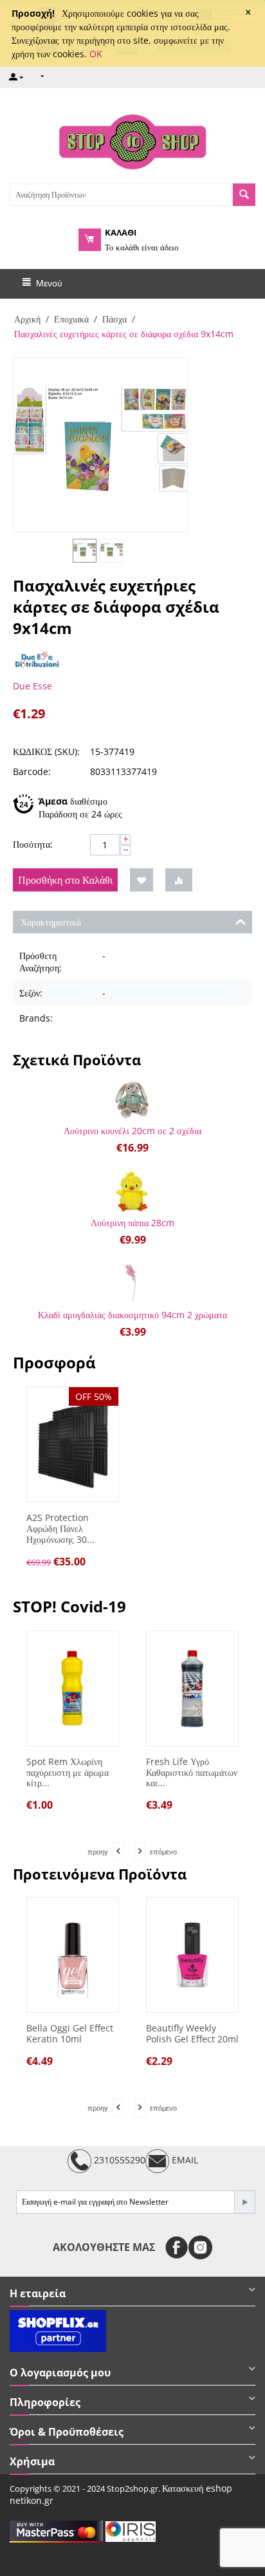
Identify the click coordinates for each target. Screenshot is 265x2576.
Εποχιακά (71, 319)
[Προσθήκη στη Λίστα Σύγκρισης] (179, 880)
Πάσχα (114, 319)
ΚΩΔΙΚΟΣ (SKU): (46, 751)
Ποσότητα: (33, 844)
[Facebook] (177, 2247)
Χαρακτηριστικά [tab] (51, 922)
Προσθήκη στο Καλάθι (65, 880)
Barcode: (32, 771)
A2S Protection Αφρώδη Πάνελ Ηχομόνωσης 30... (60, 1529)
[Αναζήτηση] (244, 195)
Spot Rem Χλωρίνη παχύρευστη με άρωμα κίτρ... (68, 1773)
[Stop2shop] (132, 140)
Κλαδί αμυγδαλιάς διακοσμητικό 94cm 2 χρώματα (132, 1315)
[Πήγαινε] (244, 2202)
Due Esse (32, 686)
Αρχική (27, 319)
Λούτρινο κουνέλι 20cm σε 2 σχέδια (132, 1131)
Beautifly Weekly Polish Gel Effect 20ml (192, 2034)
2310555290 (118, 2160)
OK (96, 54)
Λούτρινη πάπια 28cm (132, 1223)
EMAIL (184, 2160)
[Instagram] (200, 2247)
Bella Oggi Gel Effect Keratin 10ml (70, 2034)
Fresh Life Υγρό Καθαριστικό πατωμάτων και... (192, 1773)
